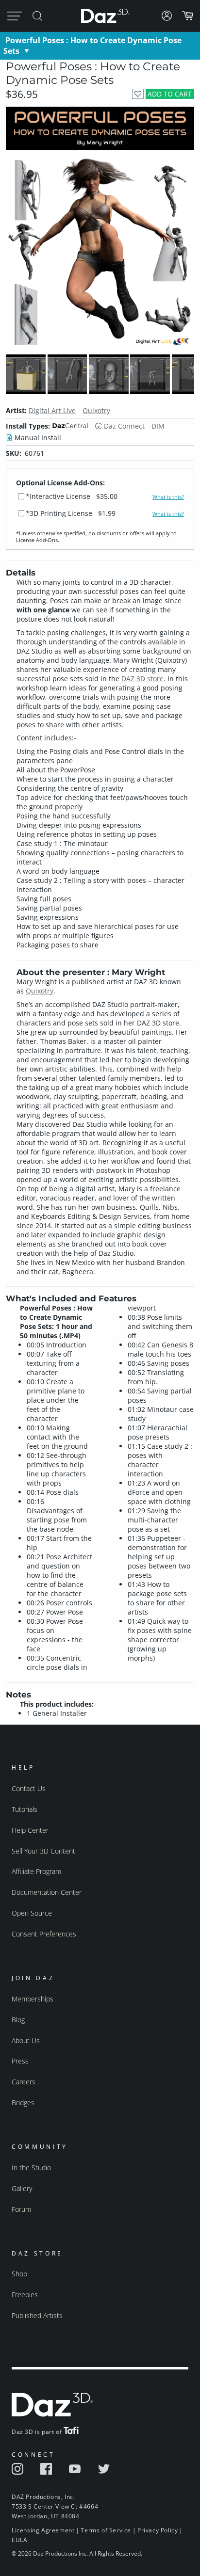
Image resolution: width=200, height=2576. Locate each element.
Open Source (32, 1913)
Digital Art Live (52, 410)
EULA (19, 2540)
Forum (21, 2209)
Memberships (33, 1999)
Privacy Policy (158, 2530)
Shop (19, 2274)
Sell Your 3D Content (43, 1851)
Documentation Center (47, 1892)
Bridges (23, 2103)
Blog (18, 2020)
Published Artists (37, 2315)
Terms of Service (106, 2530)
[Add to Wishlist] (138, 94)
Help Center (30, 1830)
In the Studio (31, 2168)
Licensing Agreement (43, 2530)
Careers (24, 2082)
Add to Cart (170, 94)
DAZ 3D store (142, 679)
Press (20, 2061)
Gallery (22, 2188)
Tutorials (25, 1809)
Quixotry (96, 410)
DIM (158, 426)
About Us (26, 2040)
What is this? (168, 497)
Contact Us (29, 1788)
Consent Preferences (44, 1934)
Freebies (25, 2295)
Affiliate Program (36, 1871)
